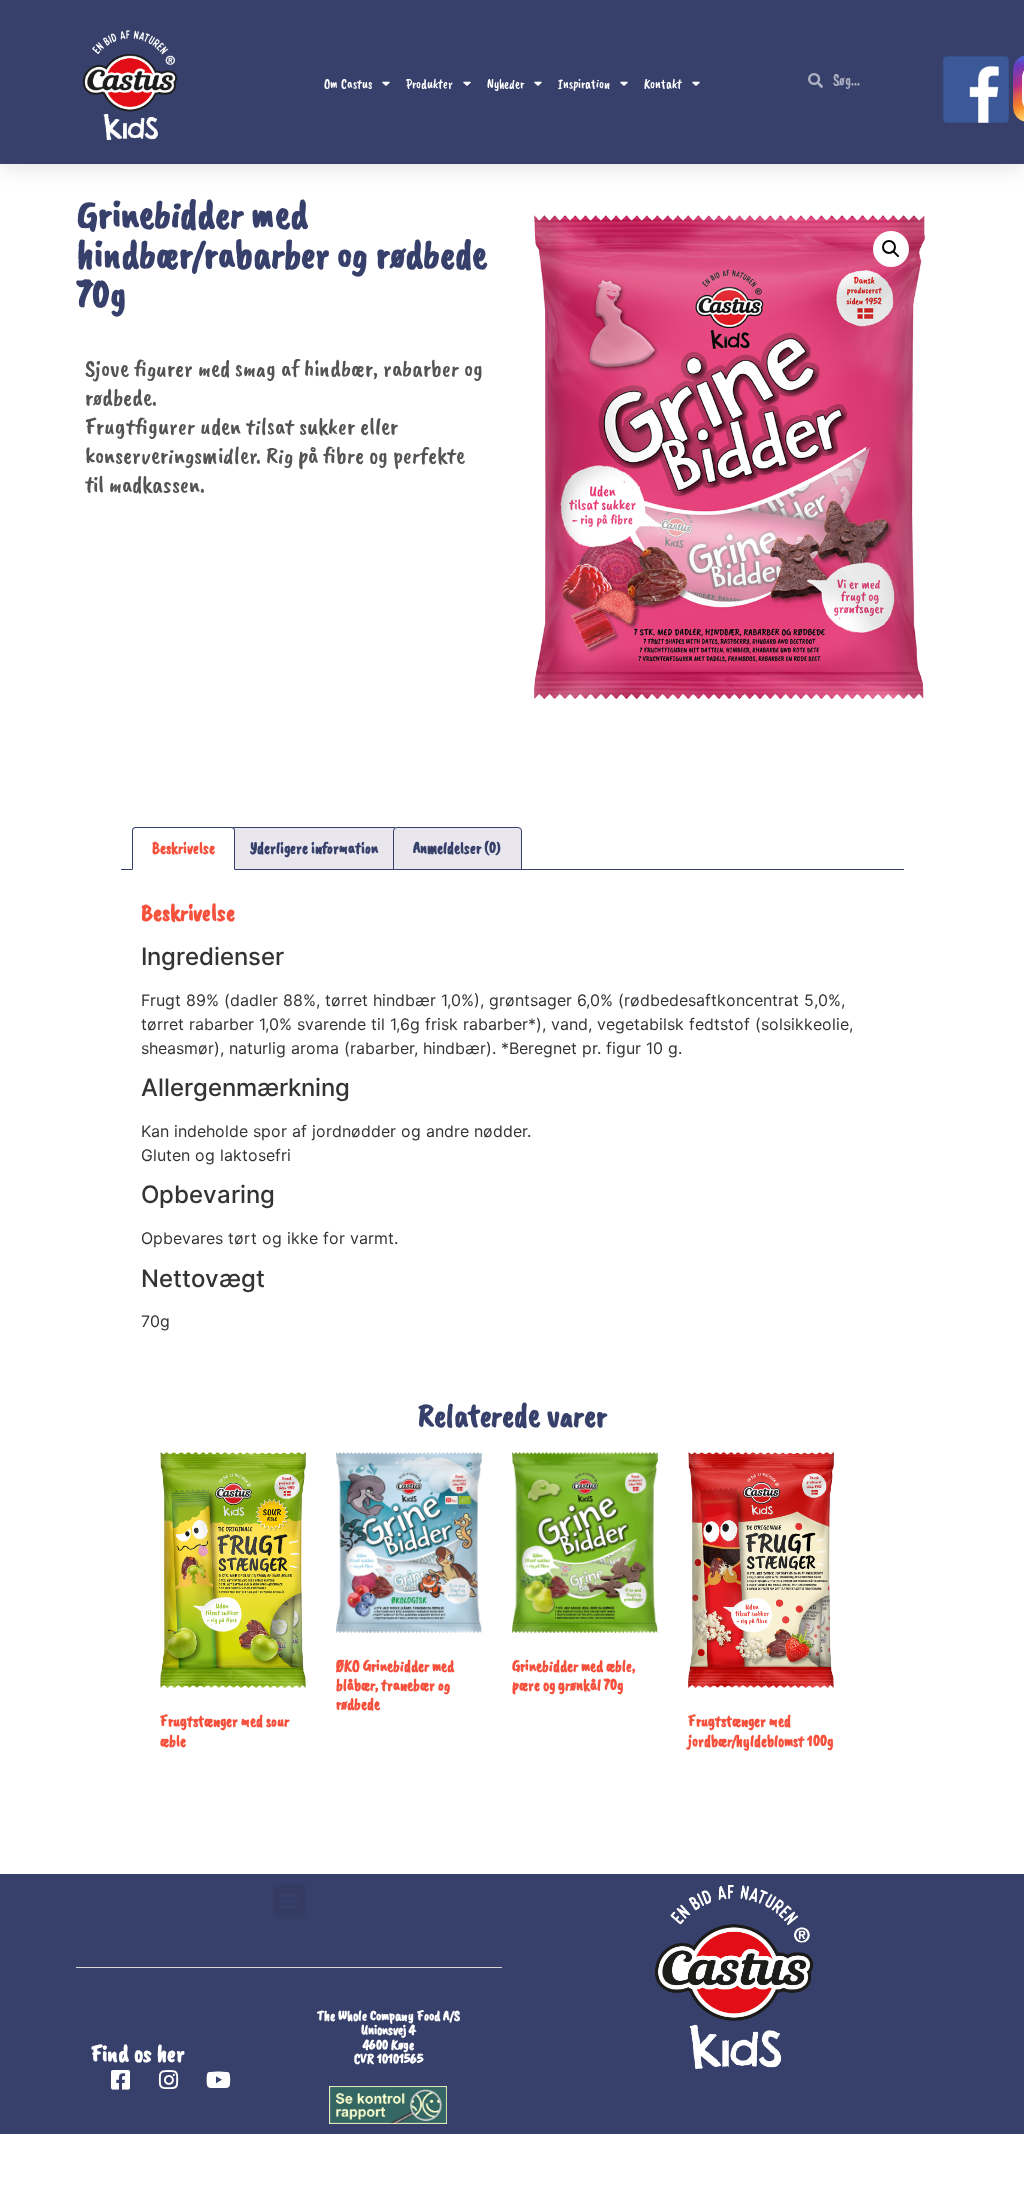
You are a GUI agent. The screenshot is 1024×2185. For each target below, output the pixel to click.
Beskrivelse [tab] (183, 848)
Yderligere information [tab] (314, 848)
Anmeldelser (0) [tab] (457, 848)
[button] (891, 249)
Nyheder (505, 84)
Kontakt (663, 84)
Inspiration (584, 84)
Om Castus (348, 84)
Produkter (429, 84)
